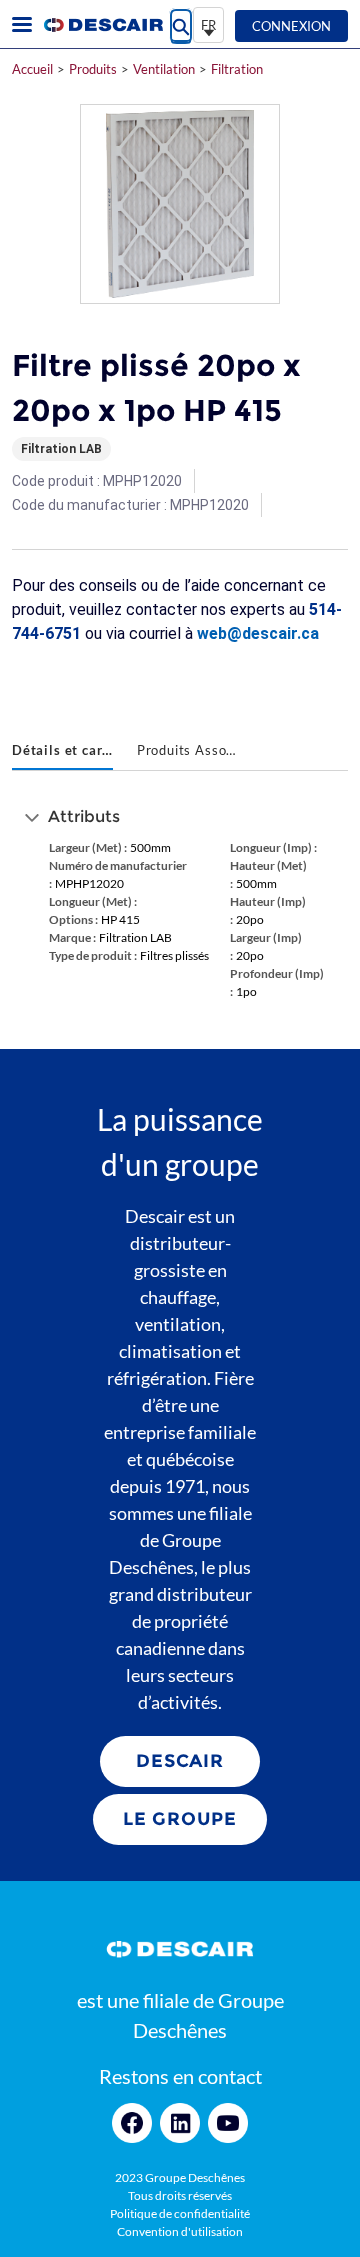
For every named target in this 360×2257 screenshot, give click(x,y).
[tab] (62, 752)
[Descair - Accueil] (103, 25)
